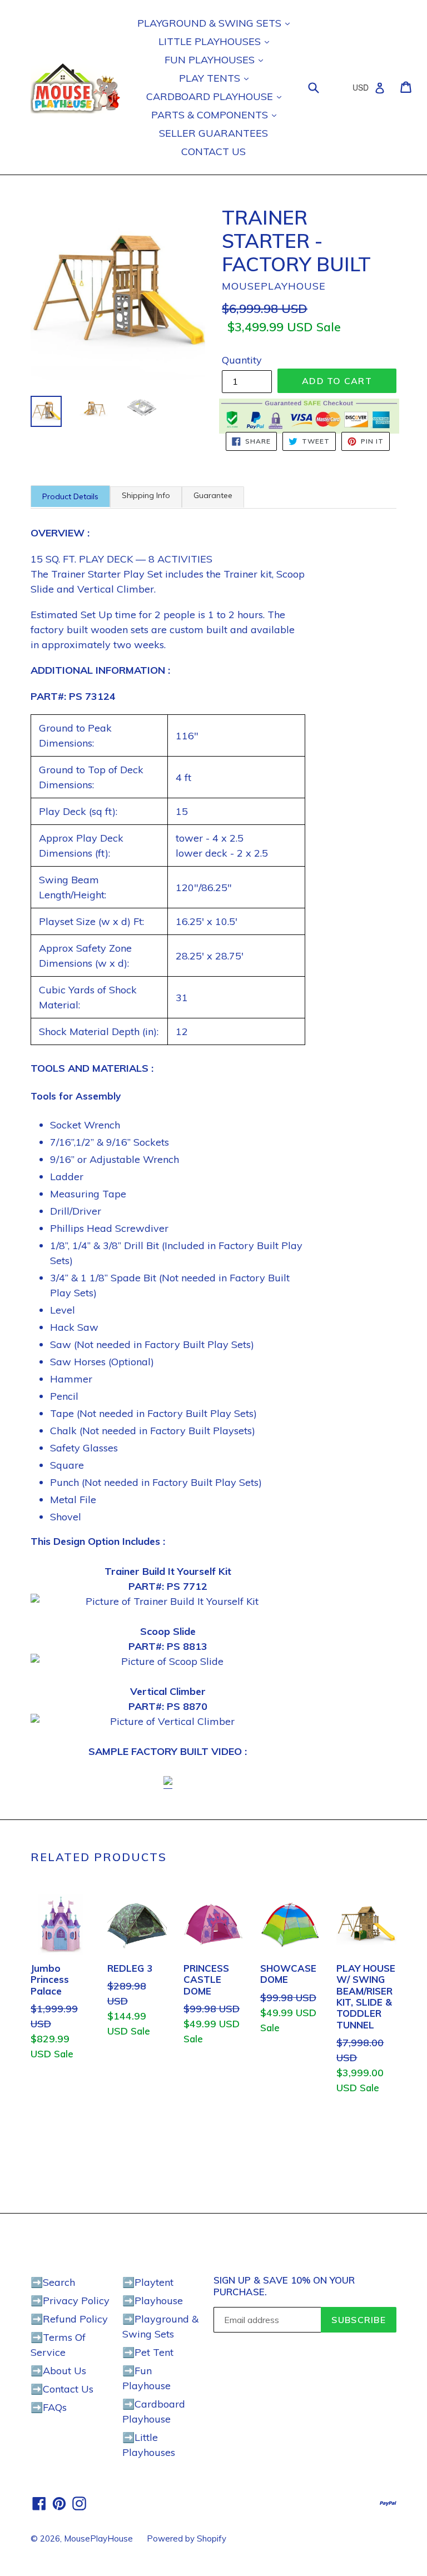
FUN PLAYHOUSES (211, 60)
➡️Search (53, 2282)
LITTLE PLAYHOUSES (211, 41)
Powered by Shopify (187, 2538)
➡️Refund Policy (69, 2319)
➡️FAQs (49, 2407)
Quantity (242, 360)
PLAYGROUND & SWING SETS (211, 23)
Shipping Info (146, 495)
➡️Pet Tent (148, 2352)
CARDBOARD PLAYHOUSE (211, 96)
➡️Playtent (148, 2282)
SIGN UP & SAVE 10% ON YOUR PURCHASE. (284, 2286)
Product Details (70, 496)
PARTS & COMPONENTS (211, 115)
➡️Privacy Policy (70, 2301)
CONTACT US (213, 151)
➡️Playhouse (153, 2301)
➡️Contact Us (62, 2389)
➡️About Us (58, 2371)
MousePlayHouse (98, 2538)
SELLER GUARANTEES (213, 133)
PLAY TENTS (211, 78)
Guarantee (213, 495)
